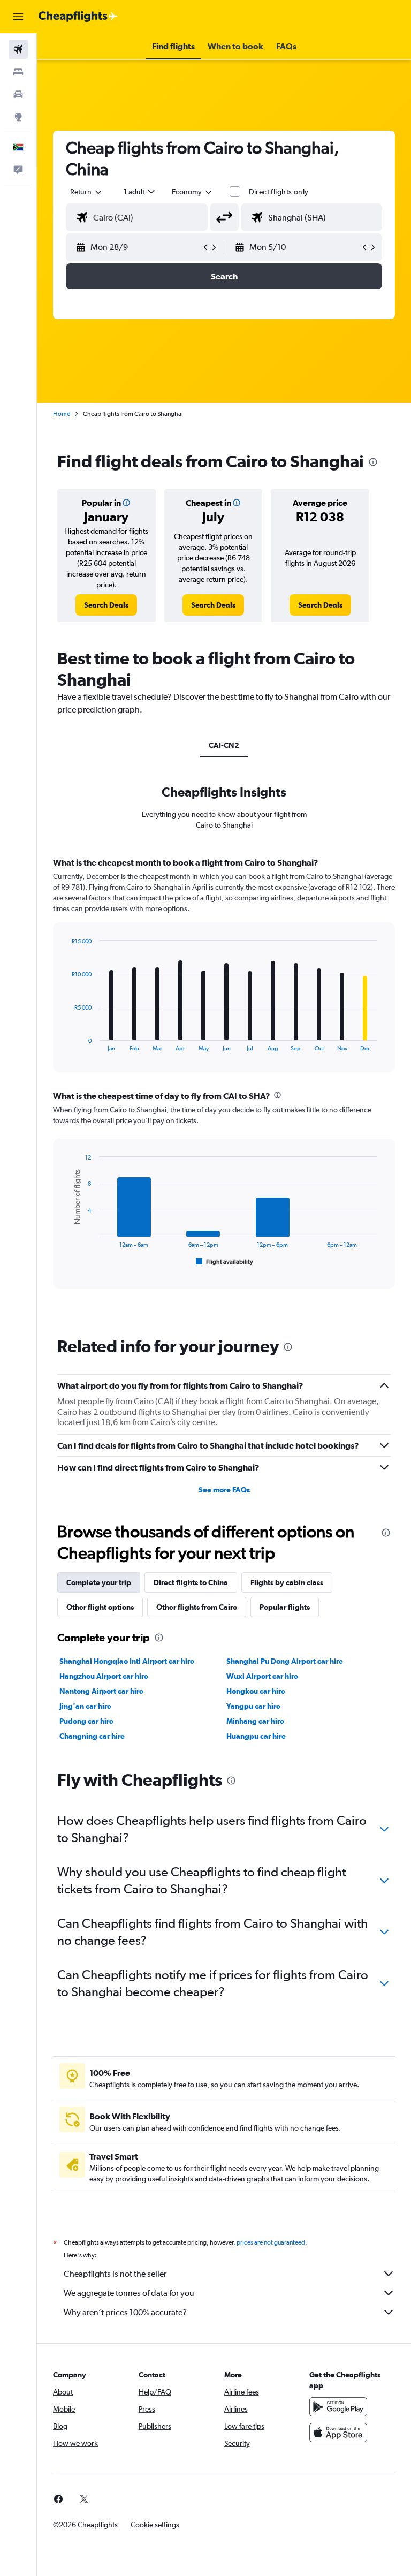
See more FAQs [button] (224, 1490)
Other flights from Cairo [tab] (197, 1607)
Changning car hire (92, 1736)
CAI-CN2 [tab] (224, 745)
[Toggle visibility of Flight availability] (225, 1262)
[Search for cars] (18, 94)
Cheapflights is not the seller (115, 2274)
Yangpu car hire (253, 1706)
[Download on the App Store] (338, 2433)
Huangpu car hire (256, 1736)
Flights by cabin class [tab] (287, 1582)
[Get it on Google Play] (338, 2407)
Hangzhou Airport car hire (104, 1676)
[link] (106, 605)
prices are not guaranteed (271, 2242)
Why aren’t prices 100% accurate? (125, 2312)
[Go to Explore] (18, 117)
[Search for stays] (18, 72)
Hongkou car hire (256, 1691)
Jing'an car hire (85, 1706)
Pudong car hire (86, 1721)
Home (62, 414)
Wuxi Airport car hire (262, 1676)
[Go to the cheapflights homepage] (78, 17)
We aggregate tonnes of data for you (129, 2293)
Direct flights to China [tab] (191, 1582)
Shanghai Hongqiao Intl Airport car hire (127, 1661)
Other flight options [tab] (100, 1607)
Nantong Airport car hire (101, 1691)
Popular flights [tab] (285, 1607)
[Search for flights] (18, 49)
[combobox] (193, 192)
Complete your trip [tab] (99, 1582)
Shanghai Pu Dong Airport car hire (285, 1661)
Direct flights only (279, 192)
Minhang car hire (255, 1721)
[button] (18, 17)
